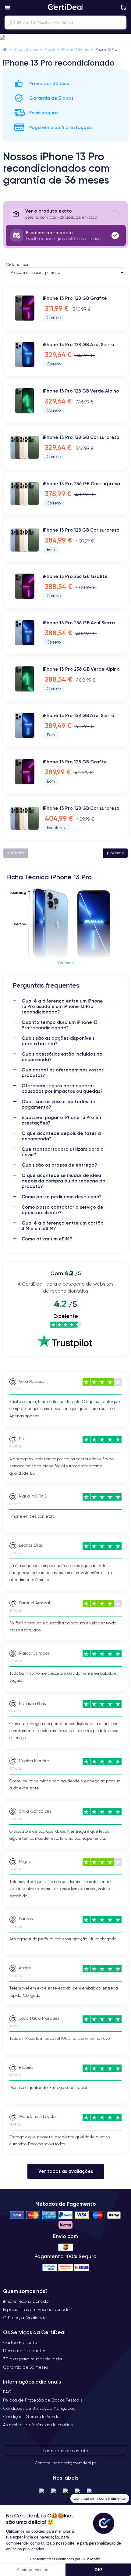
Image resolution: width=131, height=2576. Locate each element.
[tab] (65, 214)
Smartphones (26, 49)
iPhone (50, 49)
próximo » (115, 853)
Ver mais (65, 963)
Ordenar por (17, 265)
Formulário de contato (66, 2451)
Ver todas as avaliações (66, 2171)
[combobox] (65, 22)
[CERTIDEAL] (65, 8)
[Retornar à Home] (5, 49)
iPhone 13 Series (75, 49)
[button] (65, 38)
